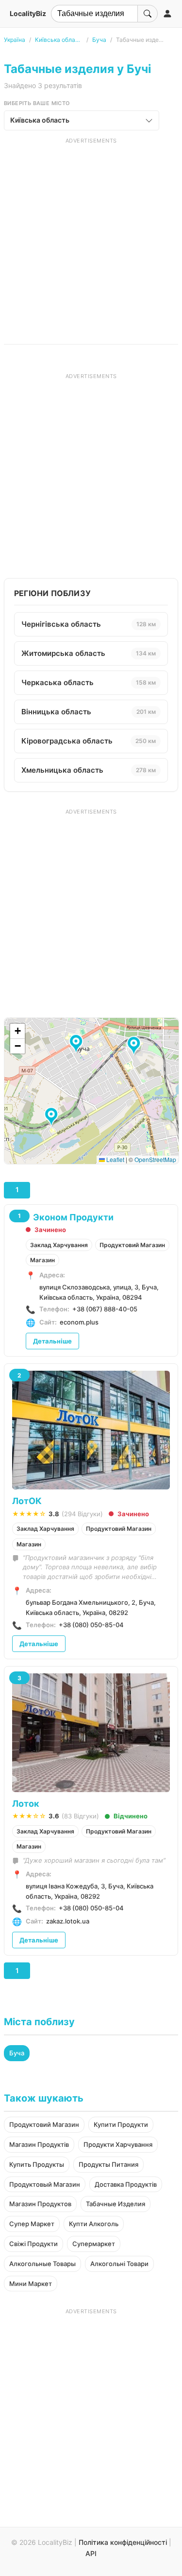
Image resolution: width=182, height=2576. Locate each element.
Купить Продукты (37, 2164)
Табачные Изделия (116, 2204)
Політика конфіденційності (123, 2542)
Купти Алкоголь (94, 2224)
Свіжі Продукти (33, 2244)
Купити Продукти (121, 2124)
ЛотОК (27, 1501)
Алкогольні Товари (119, 2264)
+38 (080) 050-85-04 (91, 1625)
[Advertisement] (91, 236)
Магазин (42, 1260)
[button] (53, 1117)
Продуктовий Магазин (132, 1245)
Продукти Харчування (118, 2144)
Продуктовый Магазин (45, 2184)
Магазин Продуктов (40, 2204)
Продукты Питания (108, 2164)
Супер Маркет (32, 2224)
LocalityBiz (28, 13)
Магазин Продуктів (39, 2144)
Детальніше (52, 1341)
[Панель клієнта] (167, 14)
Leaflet (115, 1159)
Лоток (26, 1804)
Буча (99, 40)
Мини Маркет (31, 2284)
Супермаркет (94, 2244)
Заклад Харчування (59, 1245)
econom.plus (79, 1322)
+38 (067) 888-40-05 (105, 1309)
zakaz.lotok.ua (68, 1921)
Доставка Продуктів (126, 2184)
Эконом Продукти (73, 1217)
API (91, 2553)
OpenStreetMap (155, 1159)
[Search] (148, 14)
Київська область (59, 40)
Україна (15, 40)
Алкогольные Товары (42, 2264)
